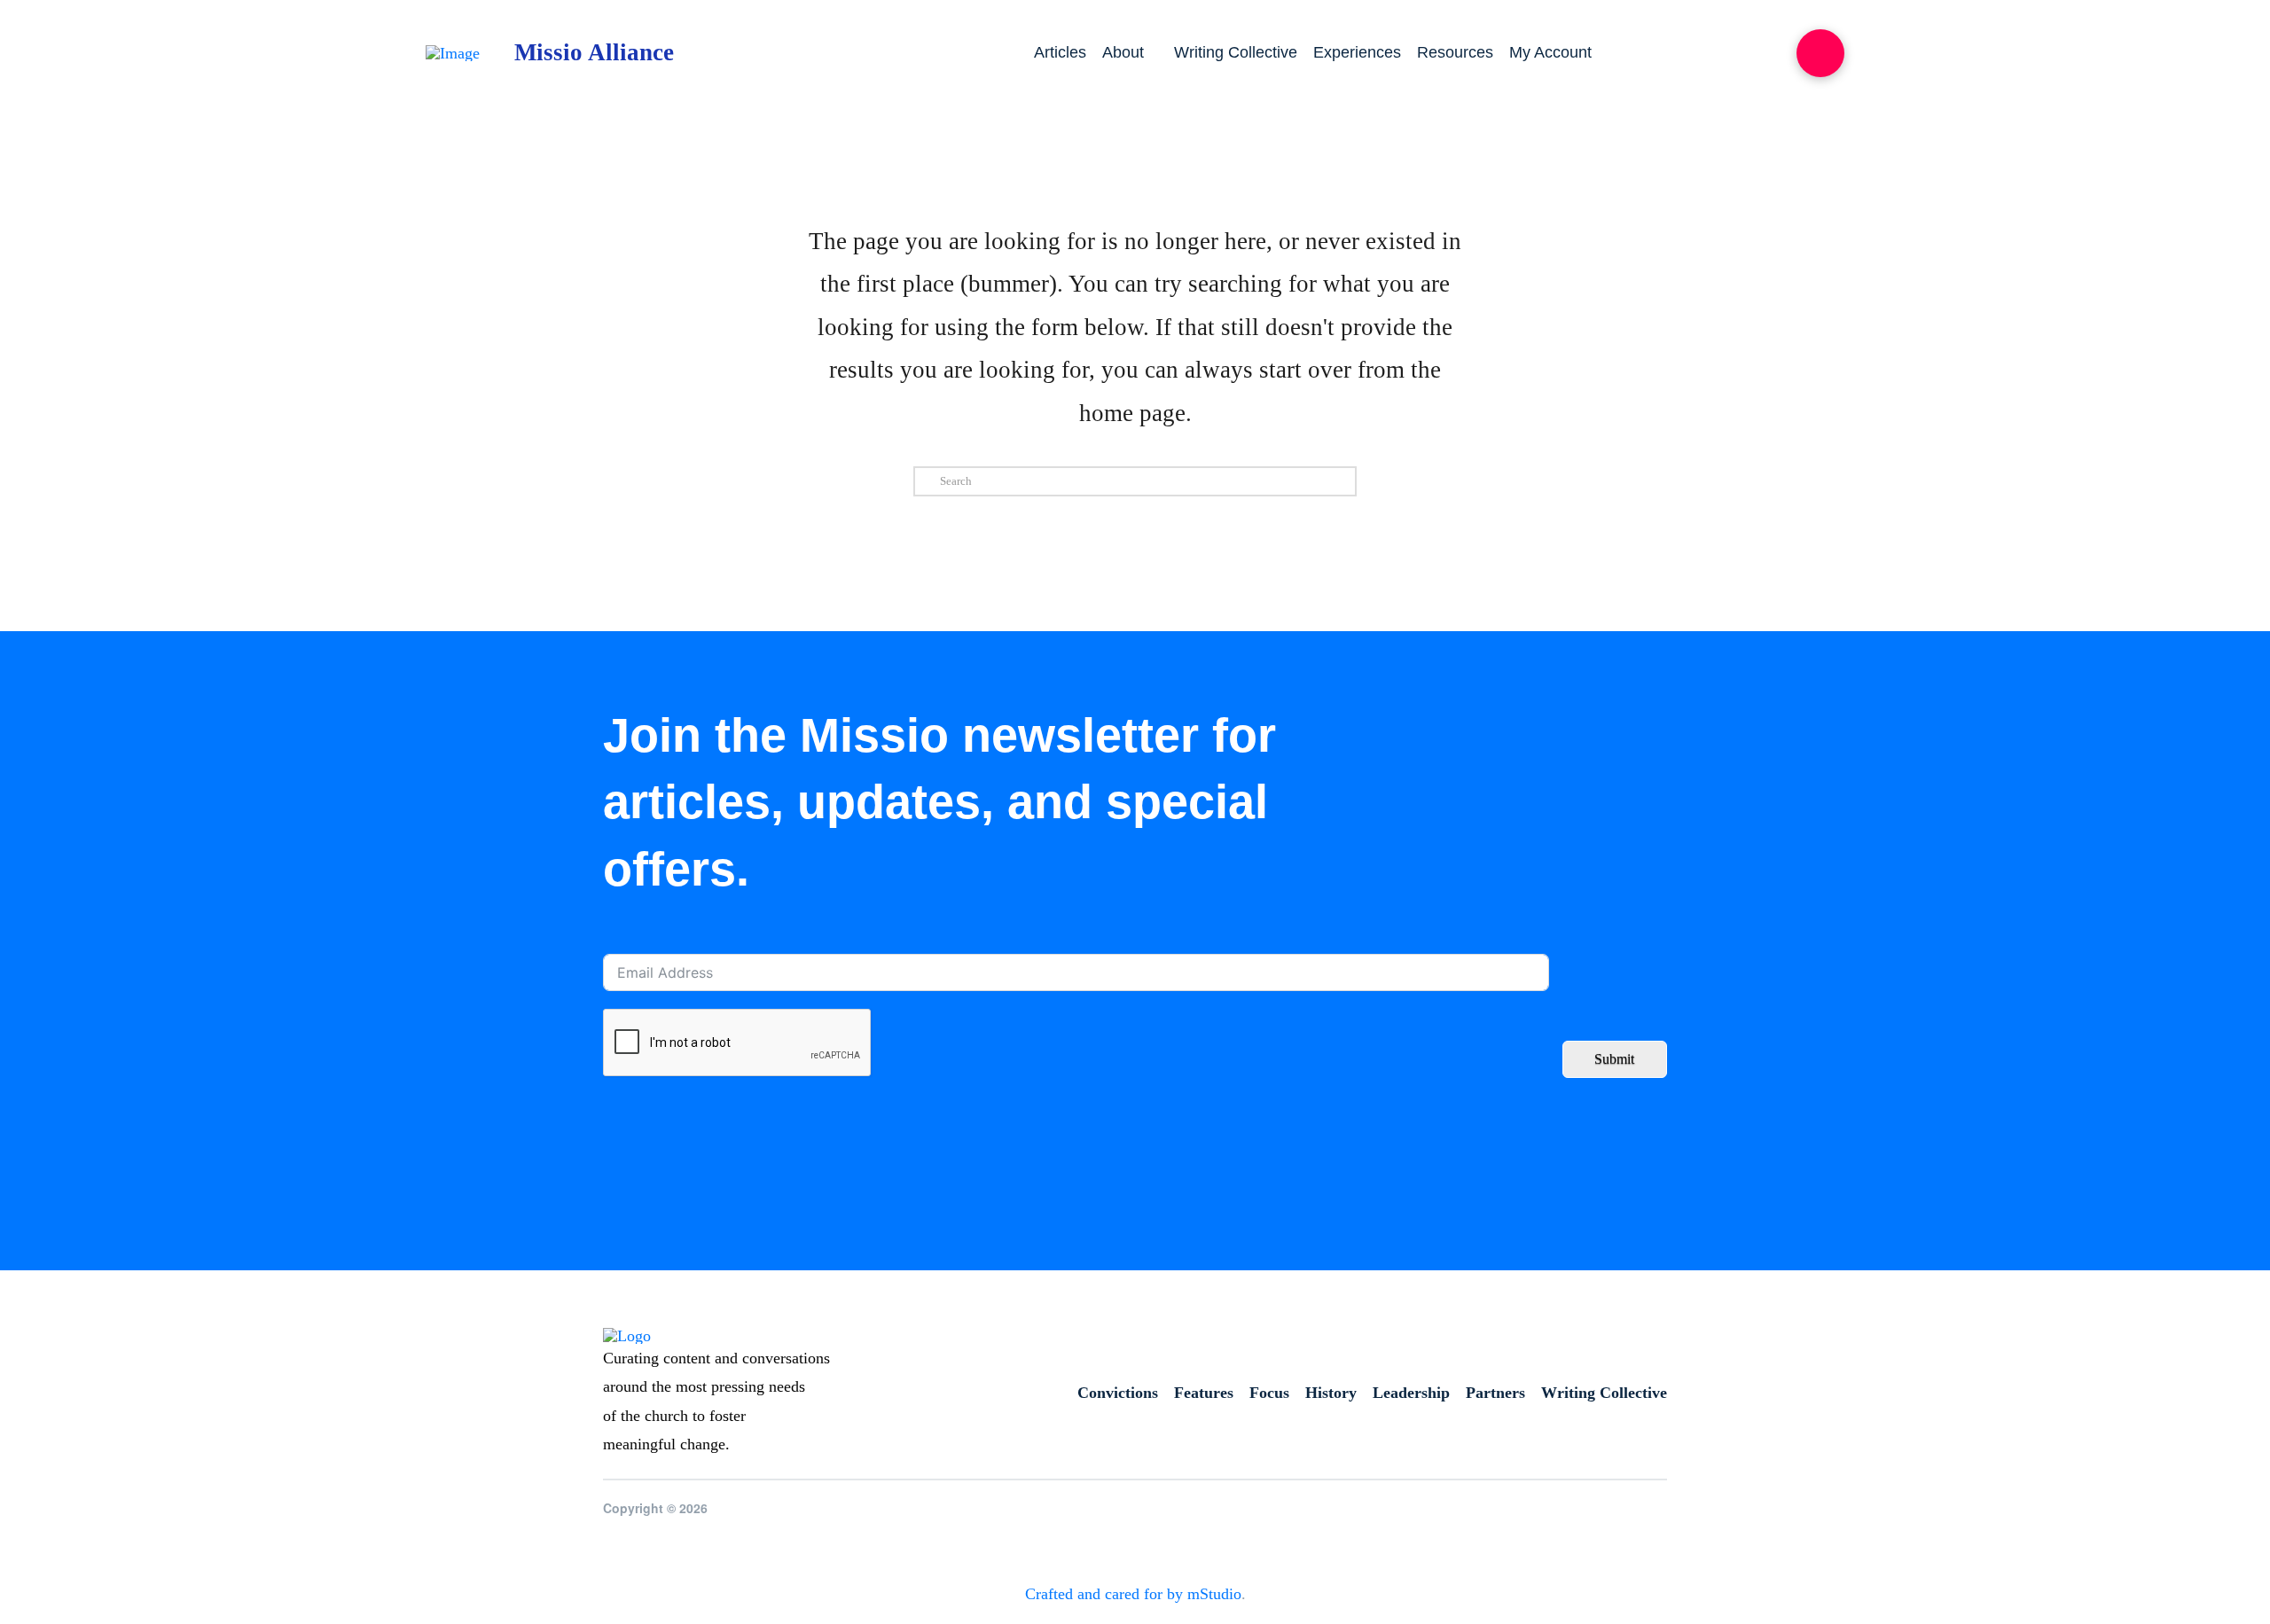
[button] (1820, 53)
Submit (1614, 1059)
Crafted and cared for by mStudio (1133, 1594)
